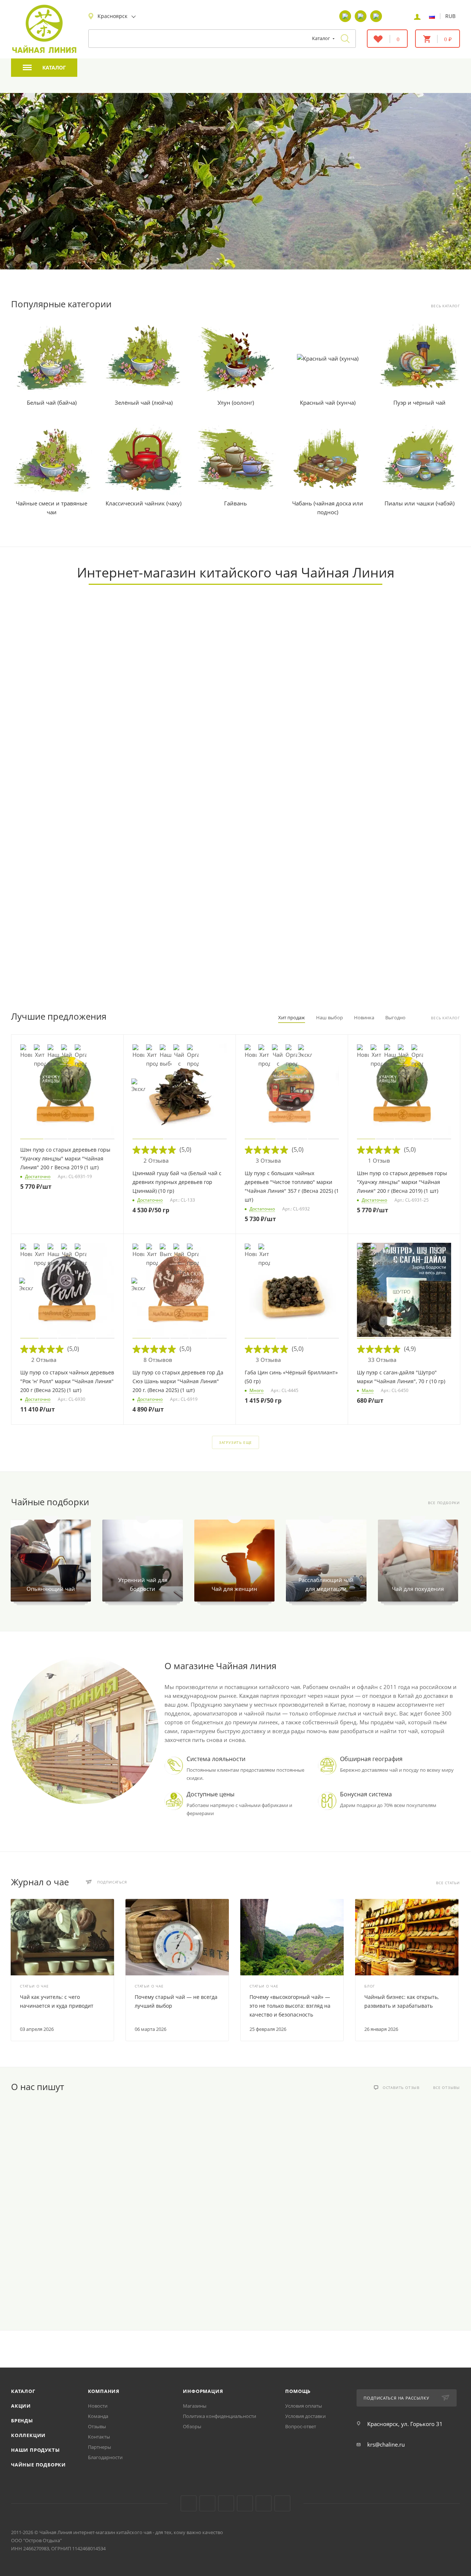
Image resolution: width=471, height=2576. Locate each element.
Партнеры (100, 2447)
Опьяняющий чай (51, 1589)
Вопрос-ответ (301, 2426)
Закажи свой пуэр (74, 979)
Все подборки (444, 1503)
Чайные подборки (38, 2465)
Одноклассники (226, 2503)
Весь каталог (445, 306)
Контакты (99, 2437)
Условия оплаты (304, 2406)
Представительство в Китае (182, 979)
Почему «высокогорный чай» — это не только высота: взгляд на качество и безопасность (290, 2006)
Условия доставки (305, 2416)
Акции (21, 2406)
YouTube (207, 2503)
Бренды (22, 2421)
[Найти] (345, 39)
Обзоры (192, 2426)
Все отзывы (447, 2088)
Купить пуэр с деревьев (280, 237)
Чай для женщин (234, 1589)
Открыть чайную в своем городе (182, 765)
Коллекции (28, 2435)
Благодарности (105, 2457)
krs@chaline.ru (386, 2444)
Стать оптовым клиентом (289, 765)
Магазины (195, 2406)
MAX (282, 2503)
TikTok (264, 2503)
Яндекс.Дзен (245, 2503)
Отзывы (97, 2426)
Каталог (23, 2391)
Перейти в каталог (74, 765)
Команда (98, 2416)
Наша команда (397, 765)
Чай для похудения (418, 1589)
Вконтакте (189, 2503)
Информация (203, 2391)
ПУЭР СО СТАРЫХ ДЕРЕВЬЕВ (325, 180)
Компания (104, 2391)
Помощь (298, 2391)
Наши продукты (35, 2450)
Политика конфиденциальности (219, 2416)
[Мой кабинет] (417, 16)
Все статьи (448, 1883)
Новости (98, 2406)
